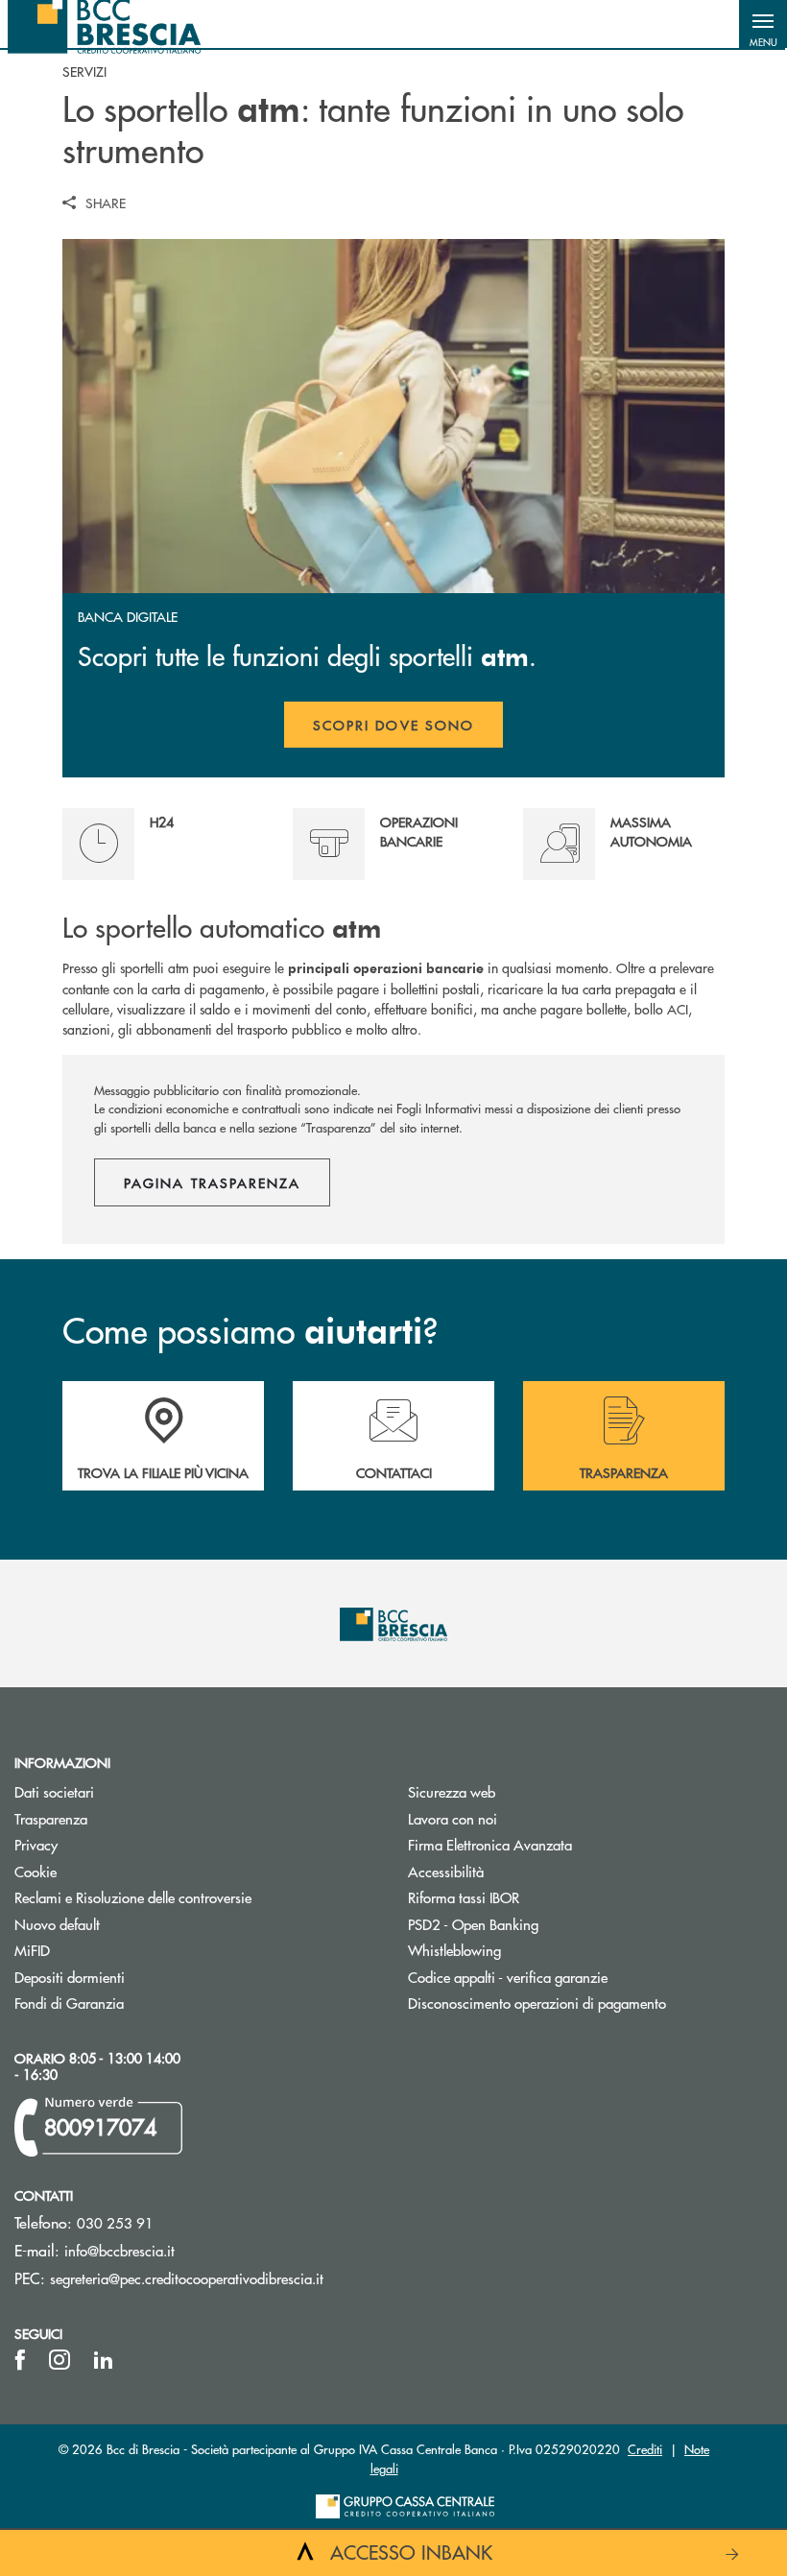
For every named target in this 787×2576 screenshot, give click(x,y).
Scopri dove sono (393, 725)
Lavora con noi (453, 1818)
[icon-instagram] (60, 2360)
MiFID (32, 1950)
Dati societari (54, 1791)
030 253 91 (115, 2222)
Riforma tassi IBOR (536, 1897)
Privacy (36, 1844)
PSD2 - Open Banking (473, 1924)
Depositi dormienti (70, 1977)
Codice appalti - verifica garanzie (508, 1977)
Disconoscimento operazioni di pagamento (537, 2003)
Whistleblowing (454, 1950)
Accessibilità (446, 1871)
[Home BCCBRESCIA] (104, 24)
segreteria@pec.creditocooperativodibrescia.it (187, 2278)
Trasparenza (51, 1818)
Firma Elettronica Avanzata (490, 1844)
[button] (763, 24)
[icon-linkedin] (104, 2360)
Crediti (645, 2449)
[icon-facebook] (20, 2360)
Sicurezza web (452, 1791)
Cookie (36, 1871)
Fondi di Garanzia (69, 2003)
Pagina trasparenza (212, 1182)
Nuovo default (57, 1924)
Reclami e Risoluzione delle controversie (133, 1897)
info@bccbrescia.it (119, 2250)
